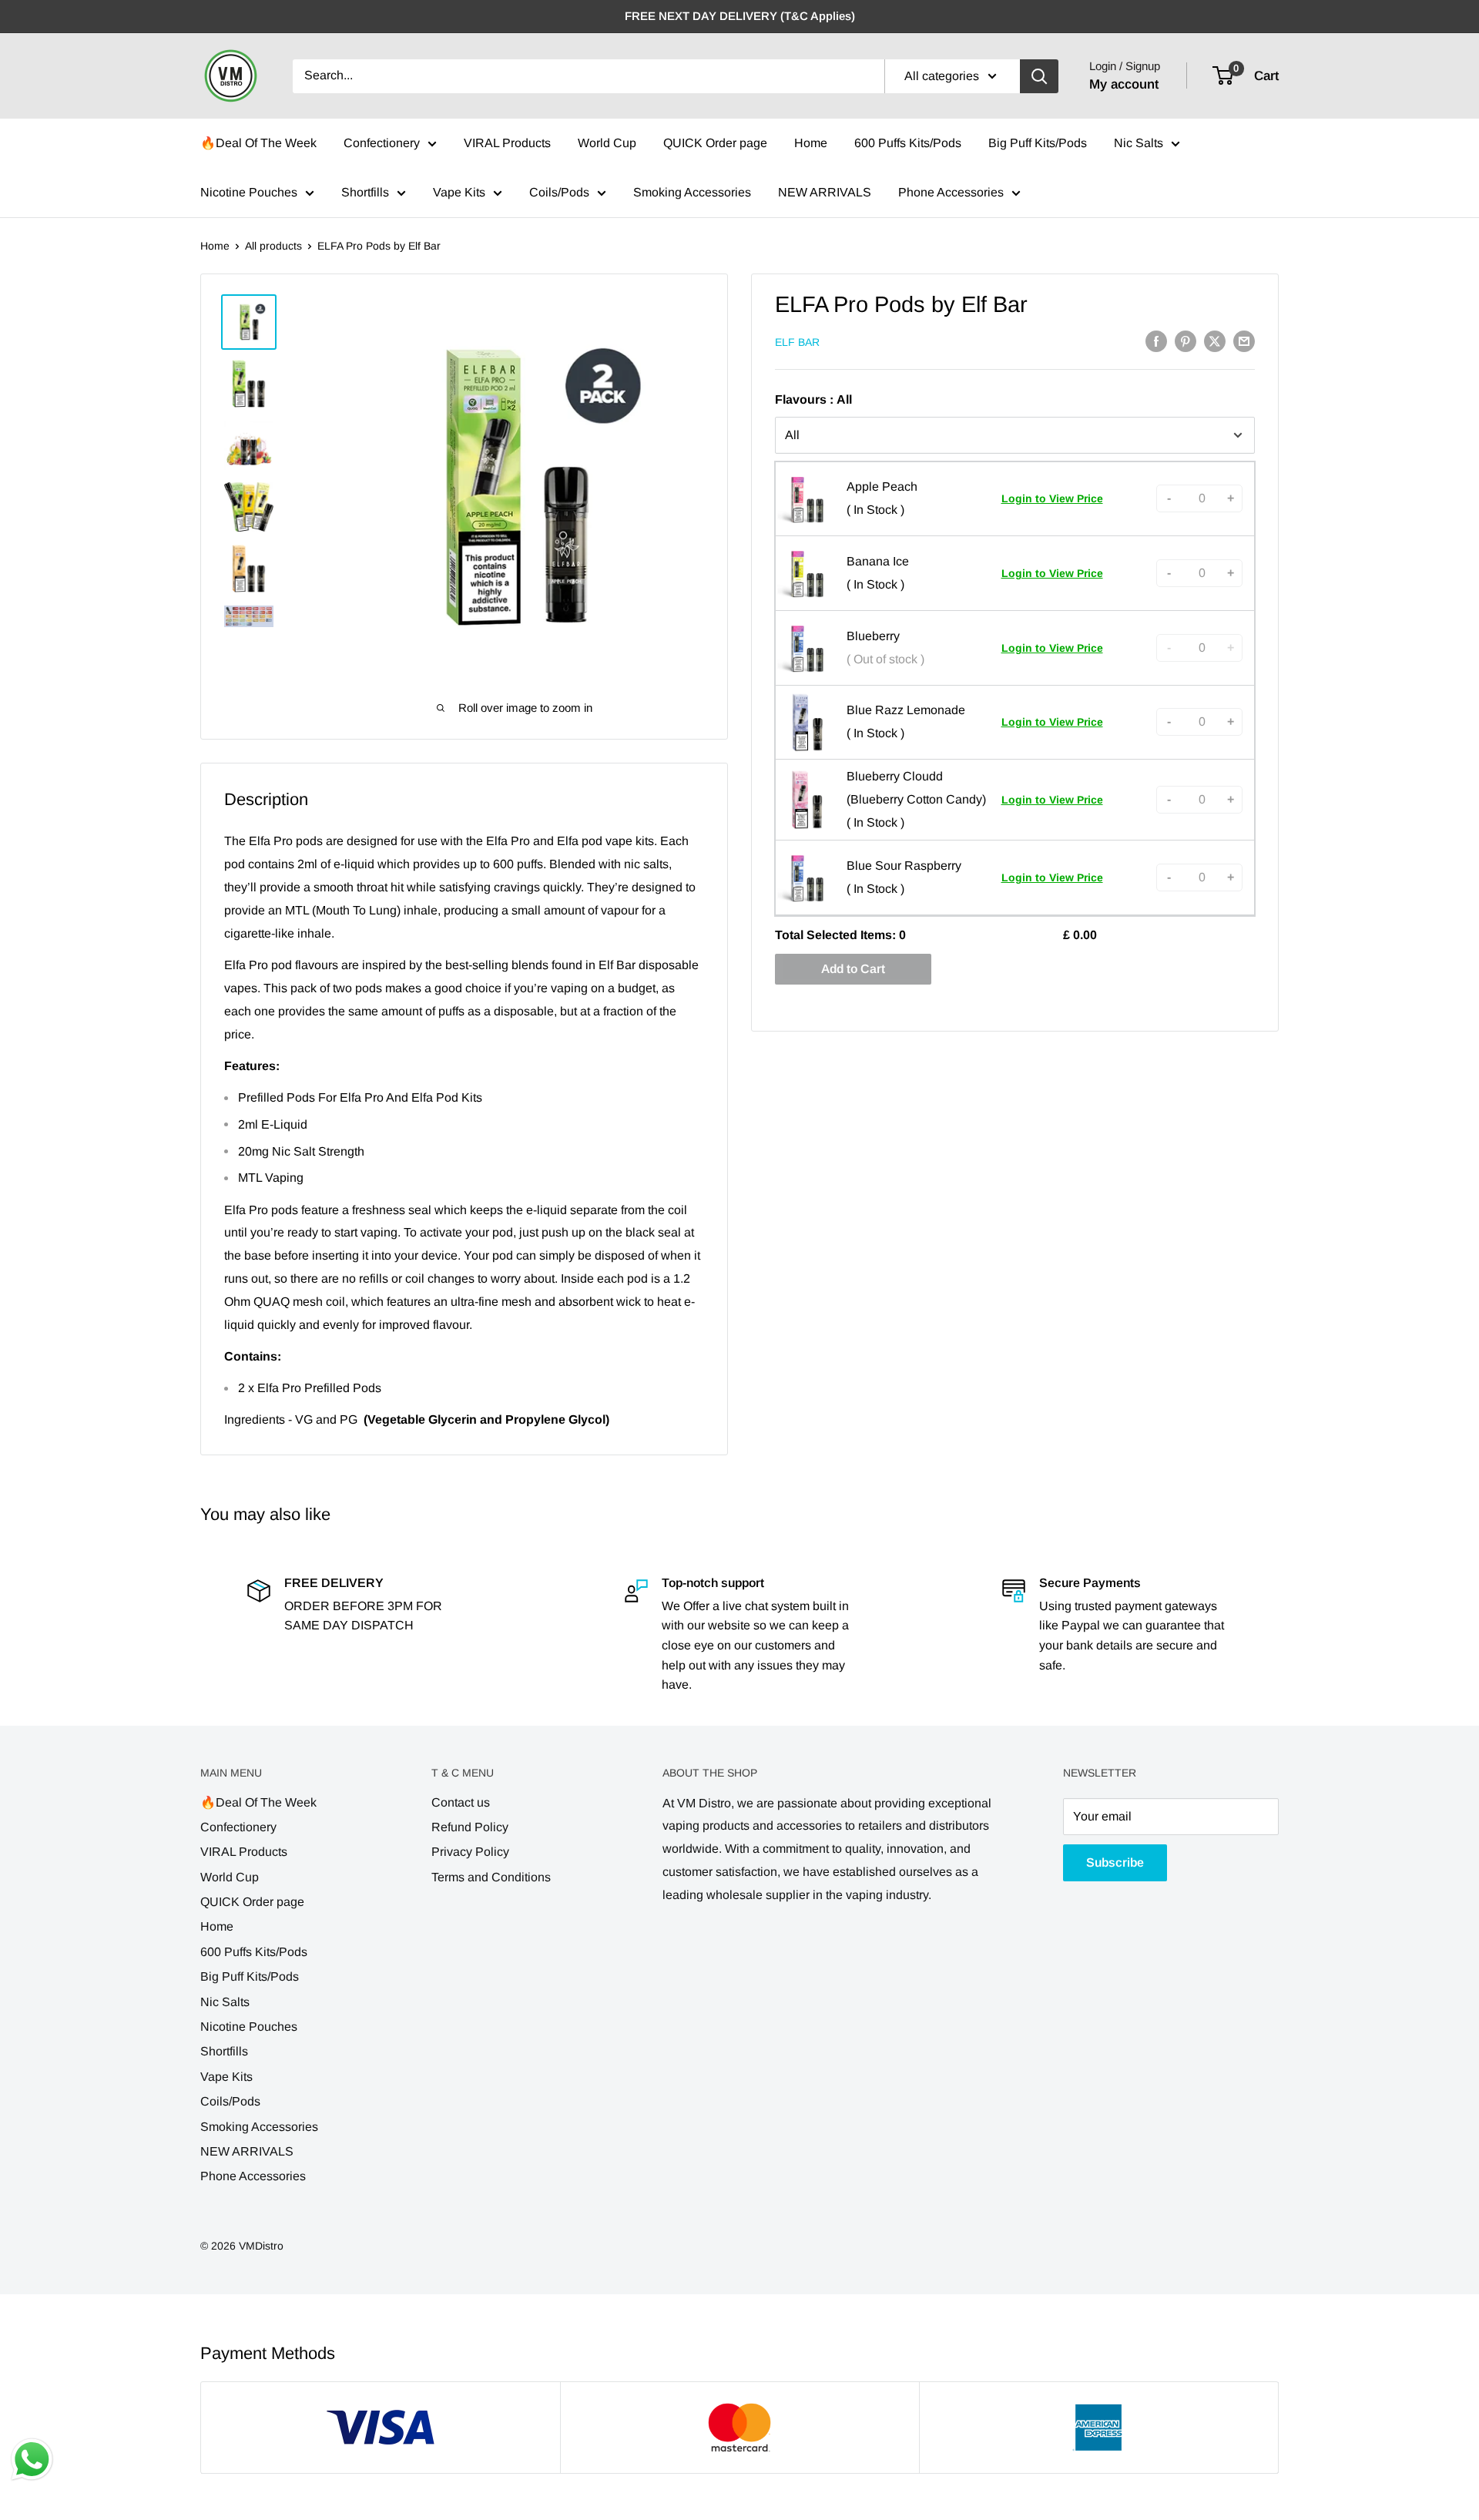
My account (1124, 84)
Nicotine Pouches (249, 192)
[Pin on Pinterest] (1186, 341)
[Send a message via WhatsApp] (32, 2460)
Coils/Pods (559, 192)
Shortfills (365, 192)
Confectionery (382, 143)
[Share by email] (1244, 341)
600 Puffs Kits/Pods (908, 143)
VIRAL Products (507, 143)
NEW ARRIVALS (825, 192)
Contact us (461, 1802)
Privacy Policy (470, 1852)
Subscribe (1115, 1862)
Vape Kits (459, 192)
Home (811, 143)
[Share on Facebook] (1156, 341)
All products (273, 246)
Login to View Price (1052, 498)
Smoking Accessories (692, 192)
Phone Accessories (951, 192)
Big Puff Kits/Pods (1038, 143)
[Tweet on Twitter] (1215, 341)
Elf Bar (797, 342)
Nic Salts (1139, 143)
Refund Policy (470, 1827)
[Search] (1039, 76)
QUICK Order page (715, 143)
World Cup (607, 143)
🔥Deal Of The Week (258, 143)
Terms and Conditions (491, 1877)
